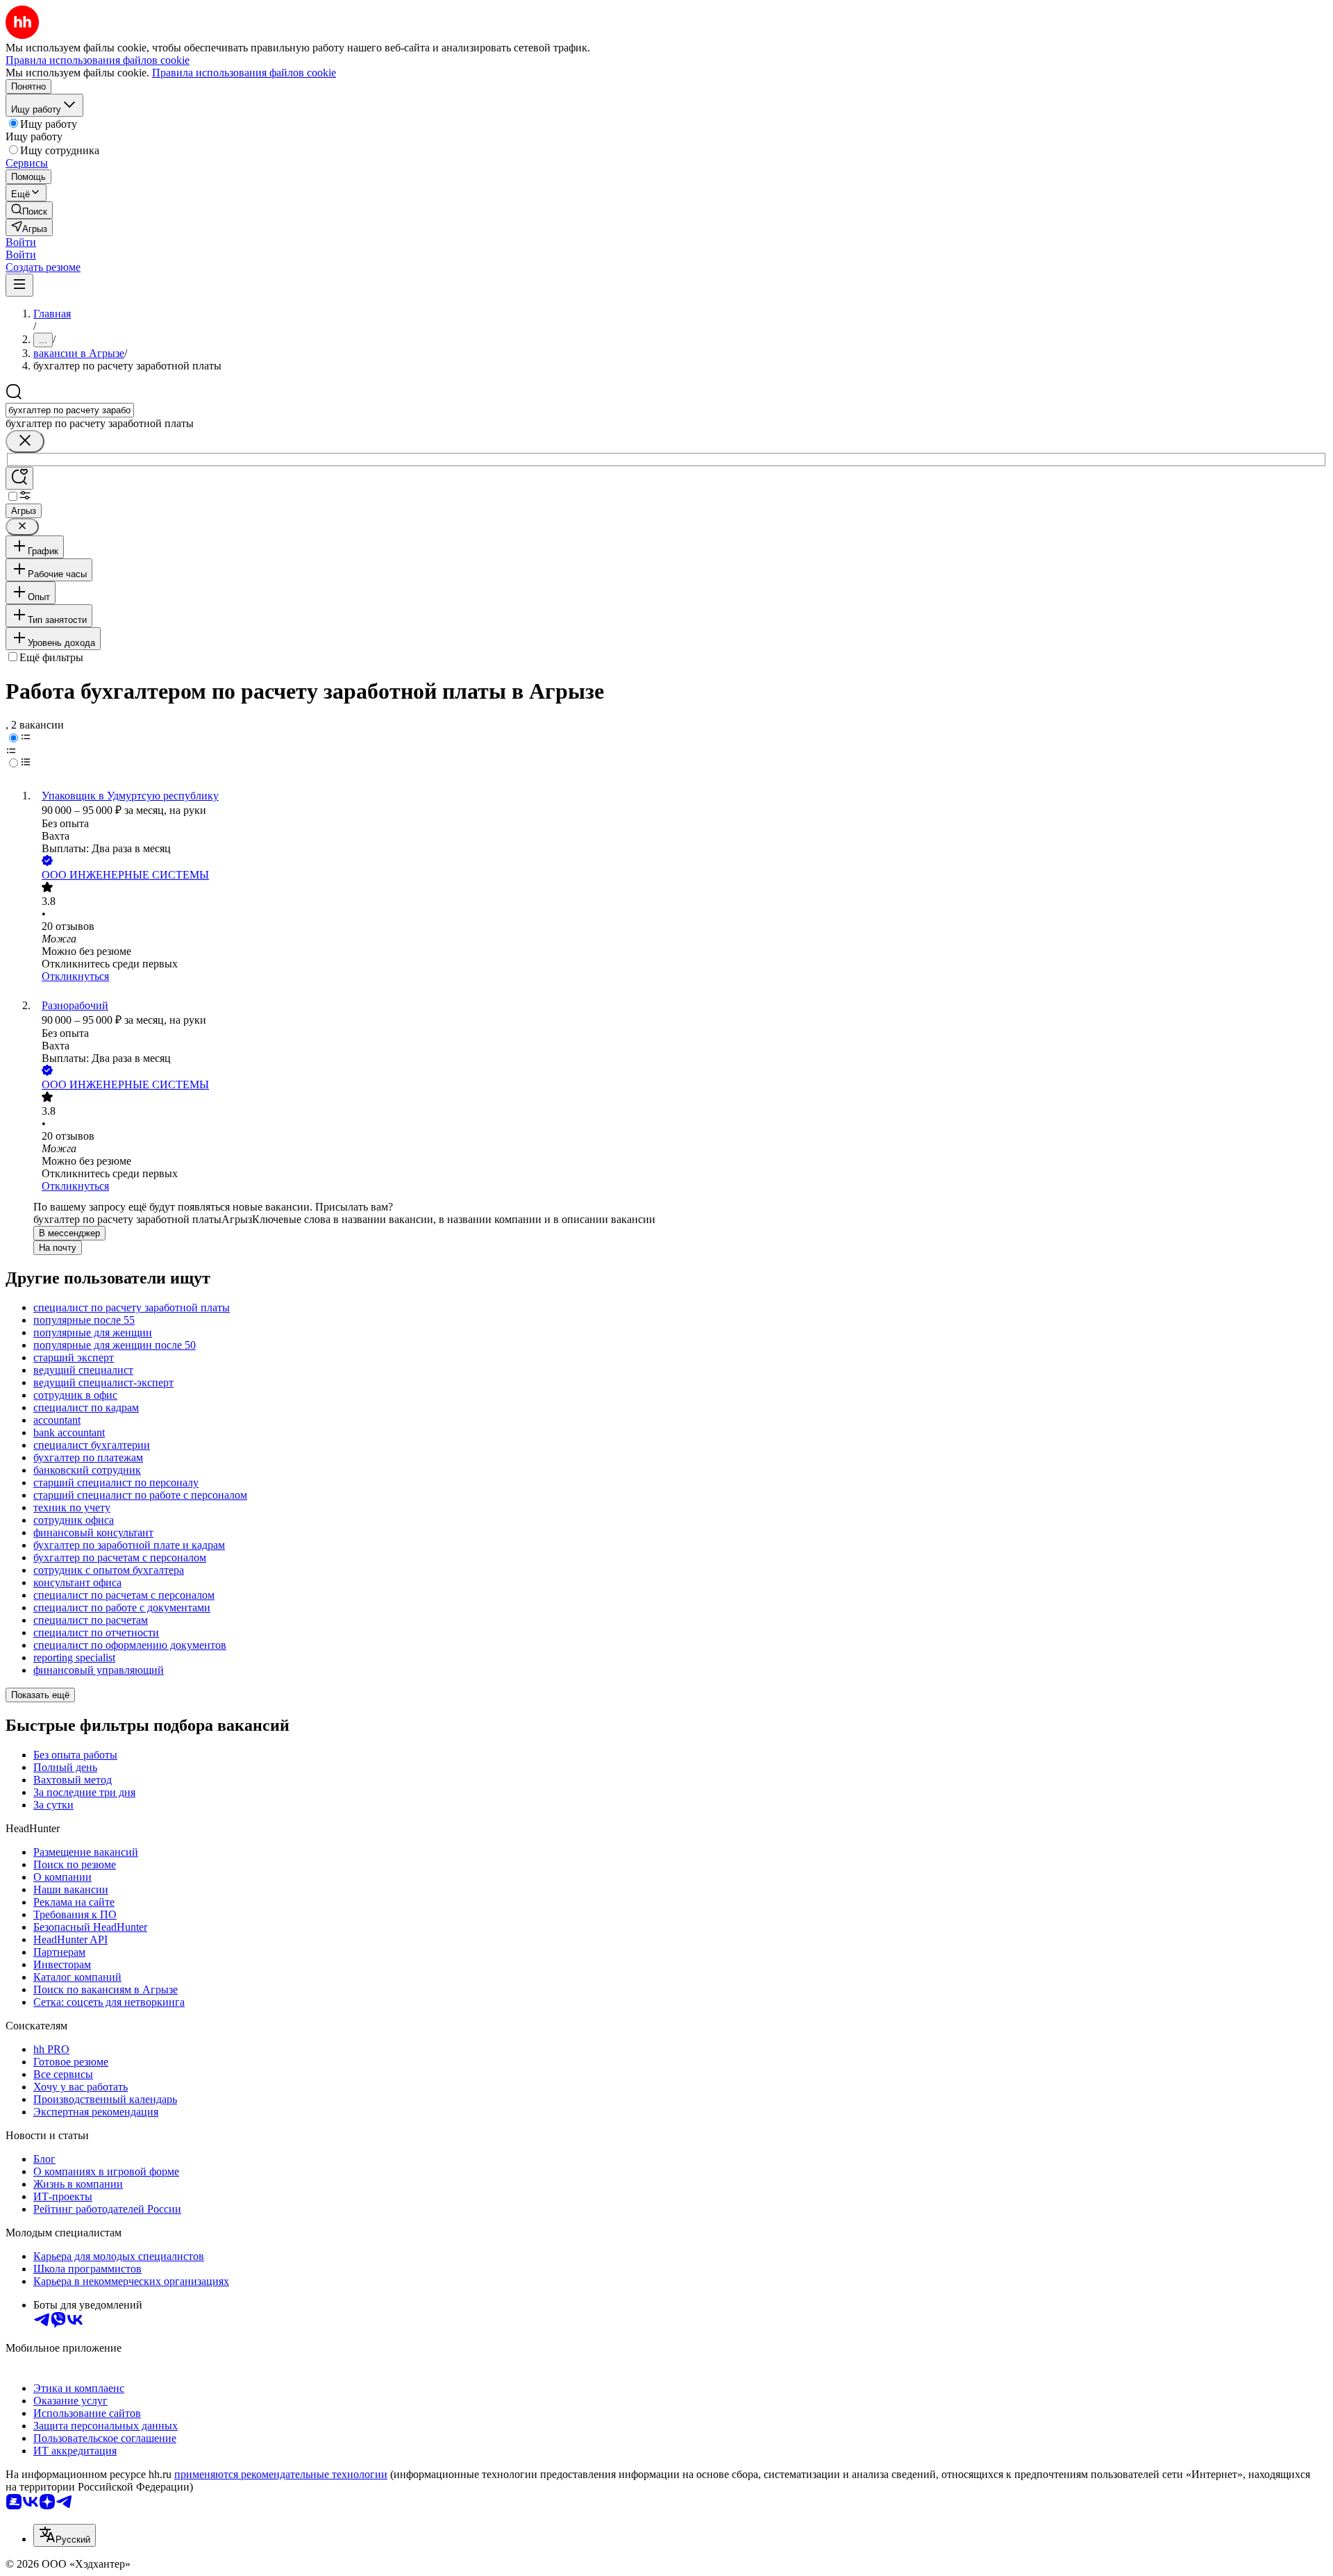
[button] (21, 242)
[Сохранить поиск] (19, 478)
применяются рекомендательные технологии (281, 2474)
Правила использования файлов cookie (244, 73)
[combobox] (70, 410)
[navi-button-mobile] (19, 285)
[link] (29, 210)
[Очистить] (25, 441)
